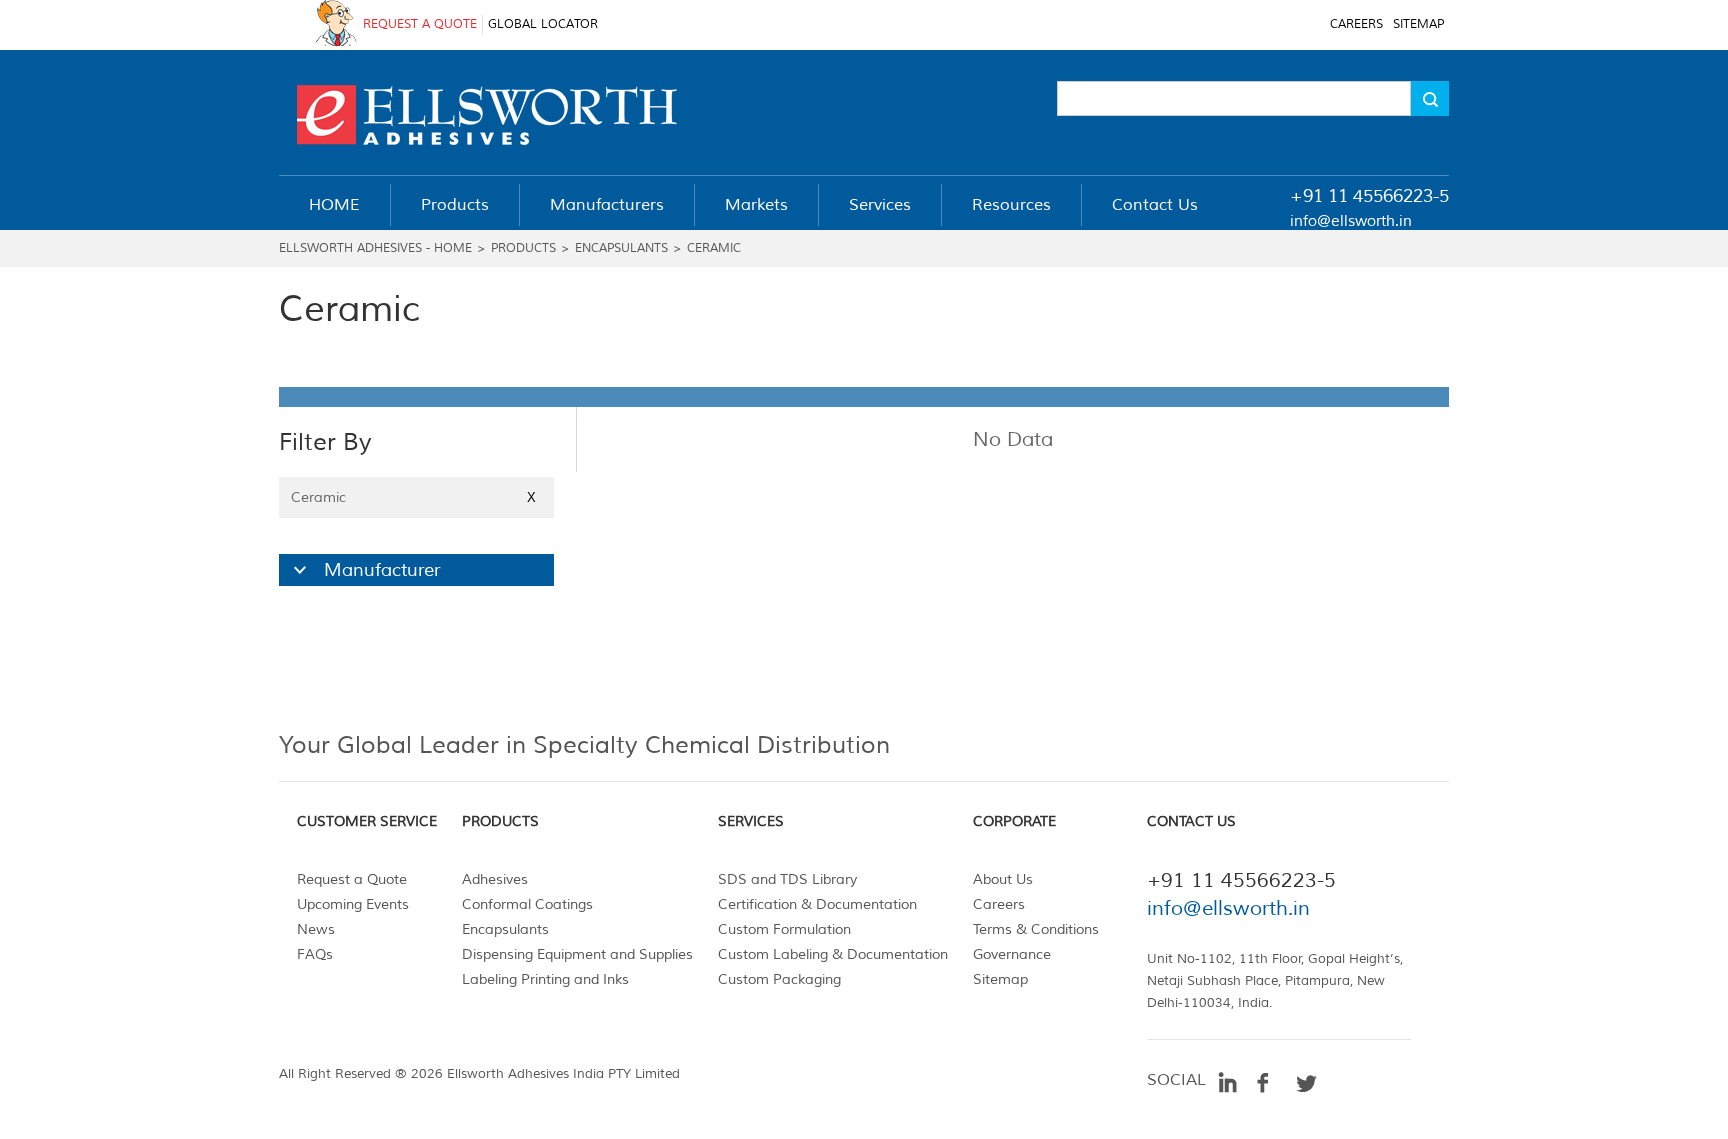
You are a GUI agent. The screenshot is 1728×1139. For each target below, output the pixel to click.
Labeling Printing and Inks (545, 979)
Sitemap (1000, 979)
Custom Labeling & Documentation (833, 954)
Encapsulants (621, 248)
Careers (999, 904)
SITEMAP (1418, 24)
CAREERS (1356, 24)
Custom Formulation (784, 929)
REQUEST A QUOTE (420, 24)
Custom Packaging (779, 979)
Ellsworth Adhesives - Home (375, 248)
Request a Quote (352, 879)
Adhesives (495, 879)
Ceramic (714, 248)
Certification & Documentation (817, 904)
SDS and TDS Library (787, 879)
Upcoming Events (353, 904)
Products (523, 248)
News (316, 929)
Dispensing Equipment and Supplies (577, 954)
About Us (1003, 879)
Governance (1012, 954)
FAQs (315, 954)
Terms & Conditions (1036, 929)
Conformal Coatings (527, 904)
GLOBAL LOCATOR (543, 24)
